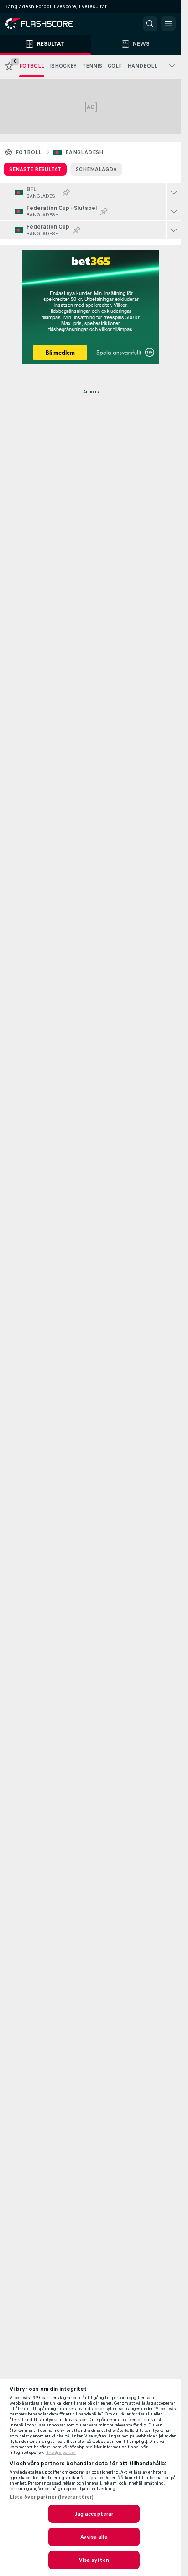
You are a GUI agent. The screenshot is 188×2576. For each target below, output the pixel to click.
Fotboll (29, 152)
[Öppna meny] (168, 24)
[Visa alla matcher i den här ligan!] (174, 193)
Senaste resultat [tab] (35, 169)
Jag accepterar (94, 2514)
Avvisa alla (94, 2537)
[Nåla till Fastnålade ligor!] (66, 193)
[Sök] (150, 24)
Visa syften (94, 2560)
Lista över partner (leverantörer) (52, 2497)
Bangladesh (84, 152)
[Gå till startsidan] (46, 24)
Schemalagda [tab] (96, 169)
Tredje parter (61, 2453)
